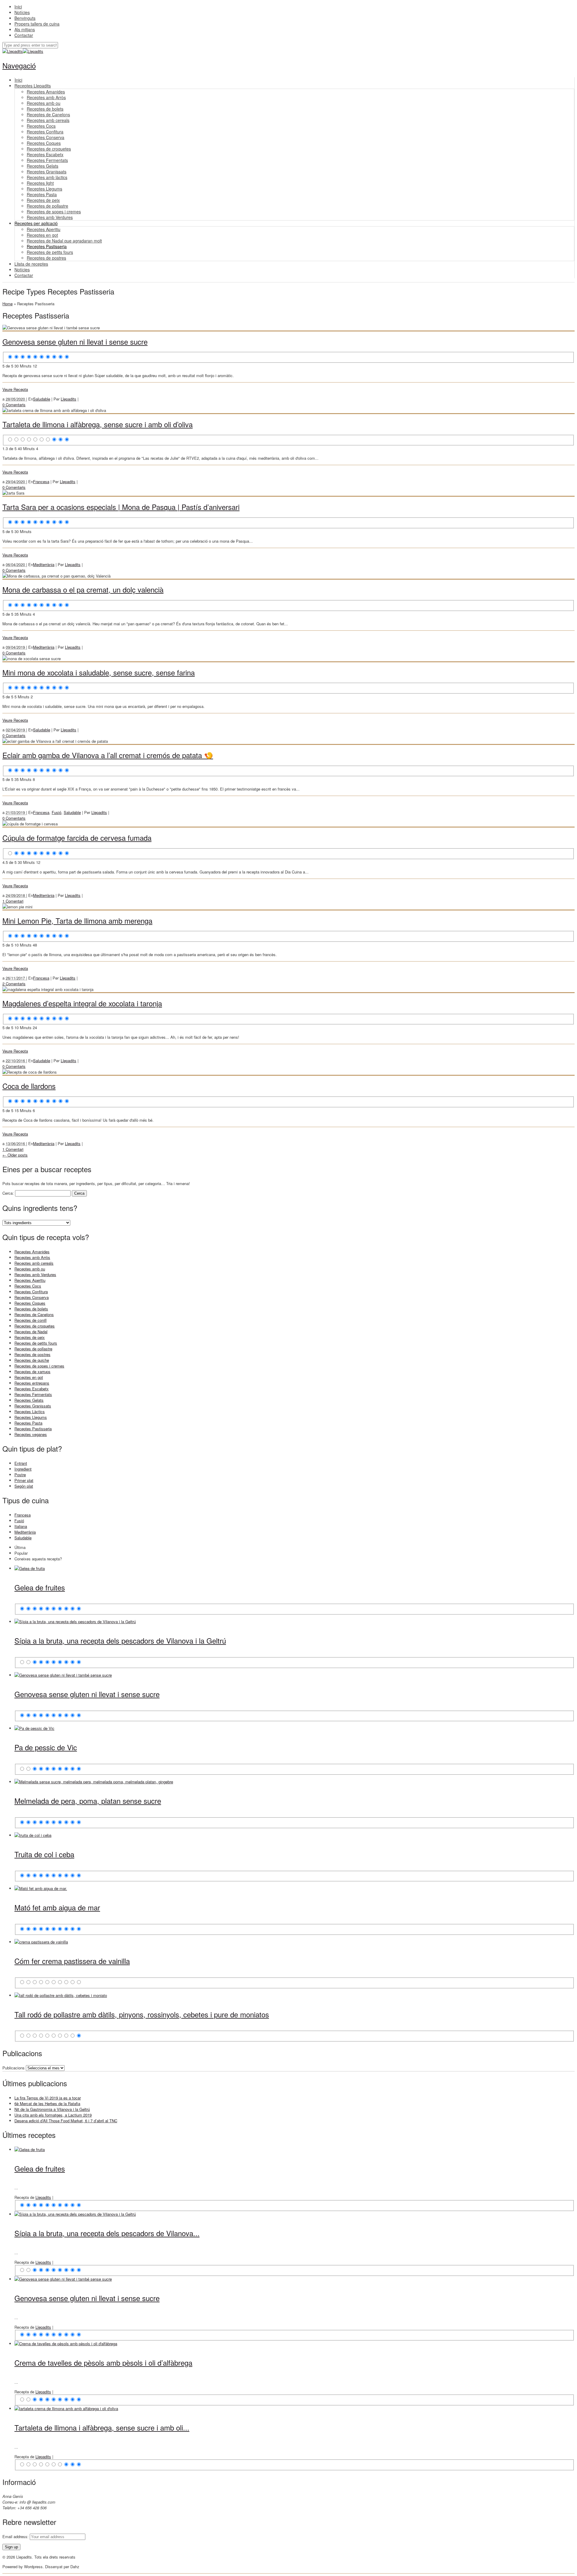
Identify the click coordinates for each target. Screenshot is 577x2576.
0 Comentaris (14, 405)
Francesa (41, 482)
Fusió (56, 812)
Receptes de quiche (32, 1360)
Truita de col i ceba (44, 1854)
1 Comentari (13, 901)
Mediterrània (44, 564)
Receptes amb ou (30, 1269)
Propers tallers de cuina (37, 24)
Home (8, 304)
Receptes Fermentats (33, 1394)
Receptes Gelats (29, 1400)
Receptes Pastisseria (33, 1429)
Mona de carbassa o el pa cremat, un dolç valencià (83, 589)
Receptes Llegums (31, 1417)
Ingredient (23, 1469)
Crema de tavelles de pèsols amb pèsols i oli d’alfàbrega (103, 2363)
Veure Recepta (15, 389)
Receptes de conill (31, 1320)
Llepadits (69, 399)
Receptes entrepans (32, 1383)
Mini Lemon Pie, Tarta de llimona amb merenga (77, 921)
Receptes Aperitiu (30, 1280)
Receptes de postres (32, 1354)
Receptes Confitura (31, 1292)
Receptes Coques (30, 1303)
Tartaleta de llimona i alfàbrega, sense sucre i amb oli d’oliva (98, 424)
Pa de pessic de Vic (46, 1747)
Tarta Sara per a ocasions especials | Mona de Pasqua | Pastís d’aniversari (121, 507)
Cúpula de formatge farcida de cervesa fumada (77, 838)
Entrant (21, 1463)
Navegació (19, 65)
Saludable (42, 399)
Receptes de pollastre (33, 1349)
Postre (20, 1475)
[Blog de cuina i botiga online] (13, 51)
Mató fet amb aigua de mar (57, 1907)
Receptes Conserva (32, 1297)
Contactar (24, 35)
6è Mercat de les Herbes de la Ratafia (47, 2103)
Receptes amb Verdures (35, 1274)
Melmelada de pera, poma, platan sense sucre (88, 1801)
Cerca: (8, 1193)
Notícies (22, 12)
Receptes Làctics (30, 1411)
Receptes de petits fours (36, 1343)
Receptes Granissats (33, 1406)
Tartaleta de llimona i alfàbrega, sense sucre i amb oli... (102, 2427)
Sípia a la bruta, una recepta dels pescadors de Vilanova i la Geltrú (120, 1640)
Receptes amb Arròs (32, 1257)
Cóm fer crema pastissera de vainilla (72, 1961)
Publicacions (14, 2068)
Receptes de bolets (31, 1309)
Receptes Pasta (28, 1423)
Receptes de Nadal (31, 1332)
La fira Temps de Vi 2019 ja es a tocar (48, 2098)
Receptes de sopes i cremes (39, 1366)
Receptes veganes (31, 1434)
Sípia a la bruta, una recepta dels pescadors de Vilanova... (107, 2233)
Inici (18, 7)
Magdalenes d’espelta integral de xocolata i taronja (82, 1003)
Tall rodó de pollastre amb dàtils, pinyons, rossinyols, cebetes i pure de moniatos (142, 2014)
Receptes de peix (30, 1337)
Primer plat (24, 1480)
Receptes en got (29, 1377)
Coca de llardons (29, 1086)
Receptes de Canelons (34, 1314)
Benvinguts (25, 18)
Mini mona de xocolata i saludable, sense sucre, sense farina (99, 672)
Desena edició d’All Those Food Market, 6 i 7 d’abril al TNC (66, 2121)
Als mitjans (25, 29)
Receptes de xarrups (32, 1372)
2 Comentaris (14, 984)
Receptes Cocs (28, 1286)
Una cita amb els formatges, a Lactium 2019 (53, 2115)
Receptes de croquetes (35, 1326)
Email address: (16, 2536)
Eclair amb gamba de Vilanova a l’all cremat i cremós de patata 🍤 (108, 755)
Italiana (21, 1526)
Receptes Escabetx (32, 1389)
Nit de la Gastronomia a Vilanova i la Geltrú (52, 2109)
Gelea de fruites (40, 1587)
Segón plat (24, 1486)
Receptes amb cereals (34, 1263)
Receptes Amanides (32, 1252)
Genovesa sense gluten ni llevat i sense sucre (75, 341)
